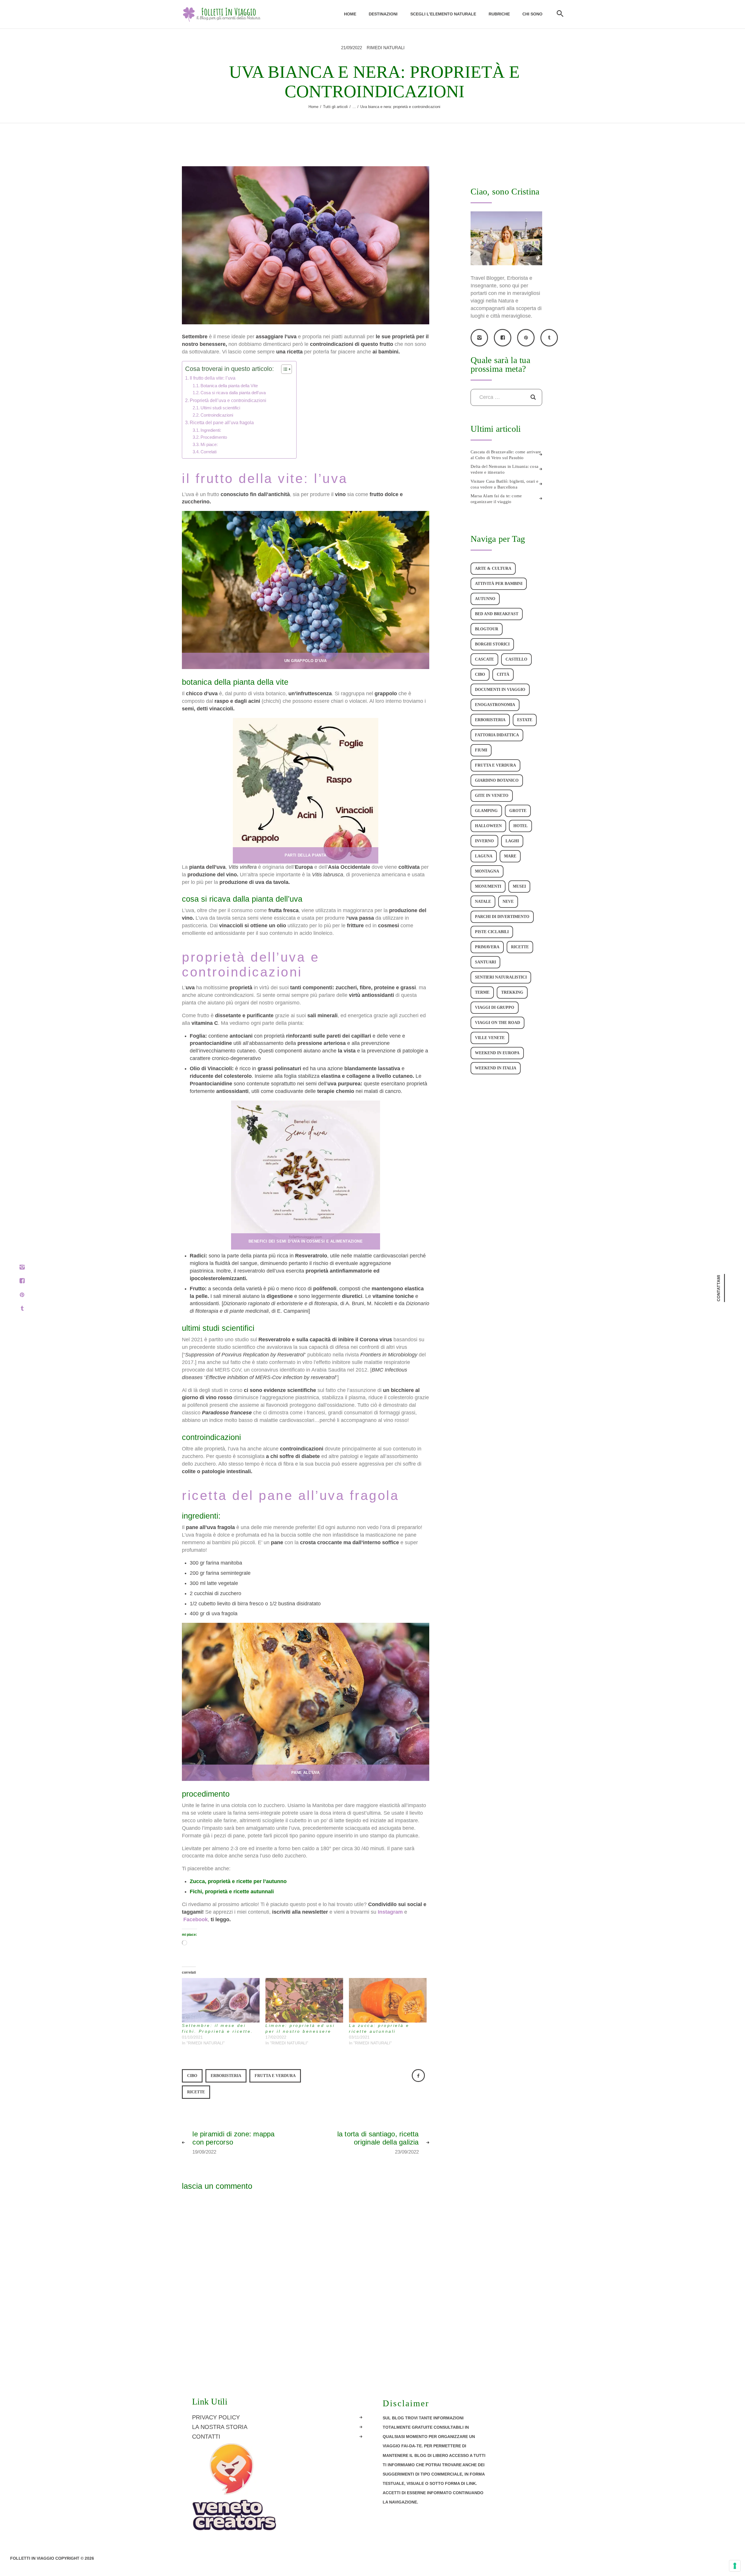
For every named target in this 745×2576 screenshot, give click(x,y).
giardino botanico (497, 780)
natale (483, 902)
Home (313, 107)
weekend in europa (497, 1053)
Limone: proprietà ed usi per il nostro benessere (300, 2028)
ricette (196, 2092)
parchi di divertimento (502, 917)
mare (510, 856)
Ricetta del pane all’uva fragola (222, 422)
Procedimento (214, 437)
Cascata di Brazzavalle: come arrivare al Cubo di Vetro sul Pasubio (506, 455)
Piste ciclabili (492, 932)
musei (519, 886)
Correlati (209, 452)
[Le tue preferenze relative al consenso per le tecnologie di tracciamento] (735, 2566)
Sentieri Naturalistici (501, 977)
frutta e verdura (275, 2076)
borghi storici (492, 644)
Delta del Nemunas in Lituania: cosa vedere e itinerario (504, 469)
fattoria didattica (497, 735)
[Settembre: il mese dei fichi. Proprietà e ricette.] (221, 2000)
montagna (487, 871)
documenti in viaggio (500, 690)
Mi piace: (209, 445)
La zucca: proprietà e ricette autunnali (379, 2028)
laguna (484, 856)
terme (482, 992)
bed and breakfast (497, 614)
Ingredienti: (211, 430)
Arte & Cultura (493, 568)
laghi (512, 841)
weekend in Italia (496, 1068)
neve (508, 902)
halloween (488, 826)
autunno (485, 599)
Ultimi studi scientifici (220, 408)
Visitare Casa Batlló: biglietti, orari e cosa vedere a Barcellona (504, 484)
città (503, 674)
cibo (192, 2076)
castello (516, 659)
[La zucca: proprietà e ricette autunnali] (388, 2000)
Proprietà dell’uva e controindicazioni (228, 400)
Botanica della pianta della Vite (229, 386)
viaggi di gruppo (495, 1007)
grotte (518, 811)
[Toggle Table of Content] (284, 369)
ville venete (490, 1038)
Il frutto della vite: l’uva (213, 378)
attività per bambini (499, 584)
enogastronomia (495, 705)
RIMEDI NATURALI (386, 48)
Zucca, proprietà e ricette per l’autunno (238, 1881)
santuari (485, 962)
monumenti (488, 886)
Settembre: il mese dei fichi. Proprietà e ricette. (218, 2028)
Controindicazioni (217, 415)
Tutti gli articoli (335, 107)
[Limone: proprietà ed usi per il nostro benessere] (304, 2000)
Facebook (196, 1919)
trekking (512, 992)
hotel (520, 826)
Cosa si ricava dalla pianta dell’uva (233, 393)
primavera (487, 947)
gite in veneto (492, 796)
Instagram (390, 1912)
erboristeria (226, 2076)
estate (525, 720)
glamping (486, 811)
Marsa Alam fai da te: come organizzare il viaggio (496, 499)
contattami (719, 1288)
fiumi (481, 750)
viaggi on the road (497, 1023)
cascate (484, 659)
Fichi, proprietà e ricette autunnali (232, 1892)
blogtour (487, 629)
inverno (484, 841)
